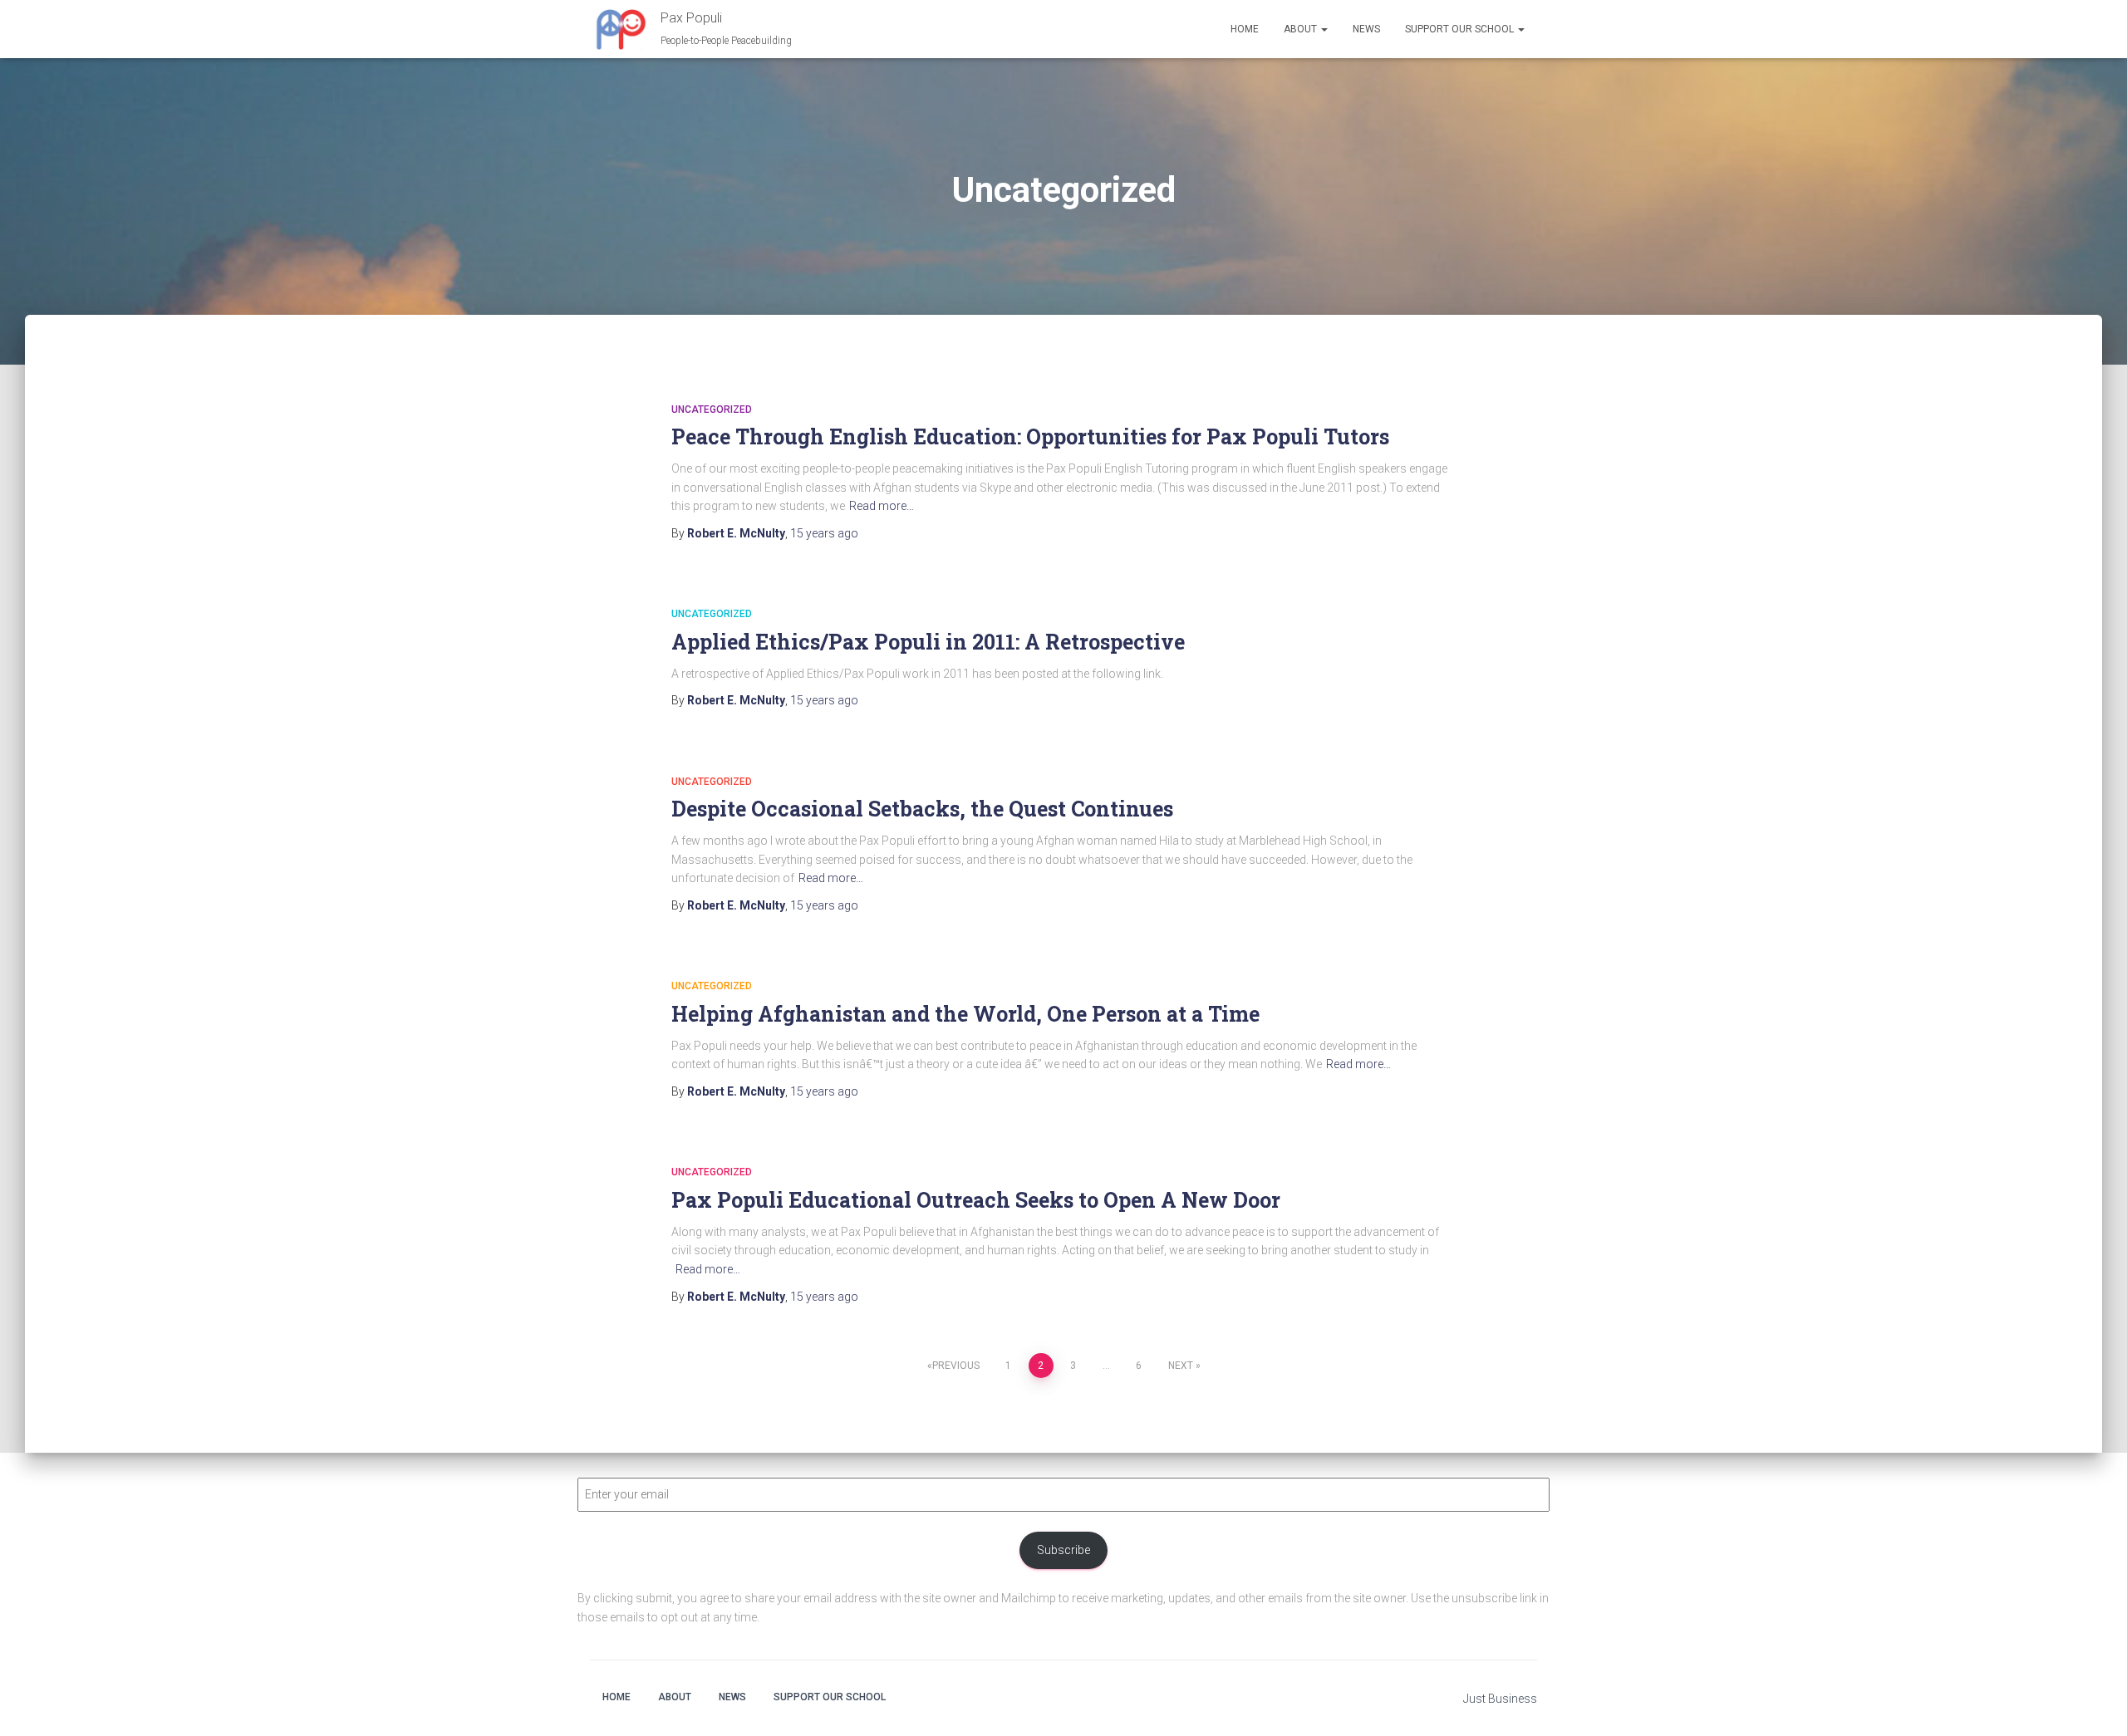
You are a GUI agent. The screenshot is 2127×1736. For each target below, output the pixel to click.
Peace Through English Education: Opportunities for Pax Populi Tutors (1030, 436)
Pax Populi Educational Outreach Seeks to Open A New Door (976, 1200)
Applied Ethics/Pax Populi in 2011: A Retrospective (928, 642)
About (1302, 29)
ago (824, 533)
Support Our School (1461, 29)
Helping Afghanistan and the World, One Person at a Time (965, 1014)
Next (1181, 1366)
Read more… (882, 506)
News (1366, 29)
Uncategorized (712, 409)
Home (1245, 29)
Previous (956, 1366)
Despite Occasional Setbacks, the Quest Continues (922, 809)
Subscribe (1063, 1550)
